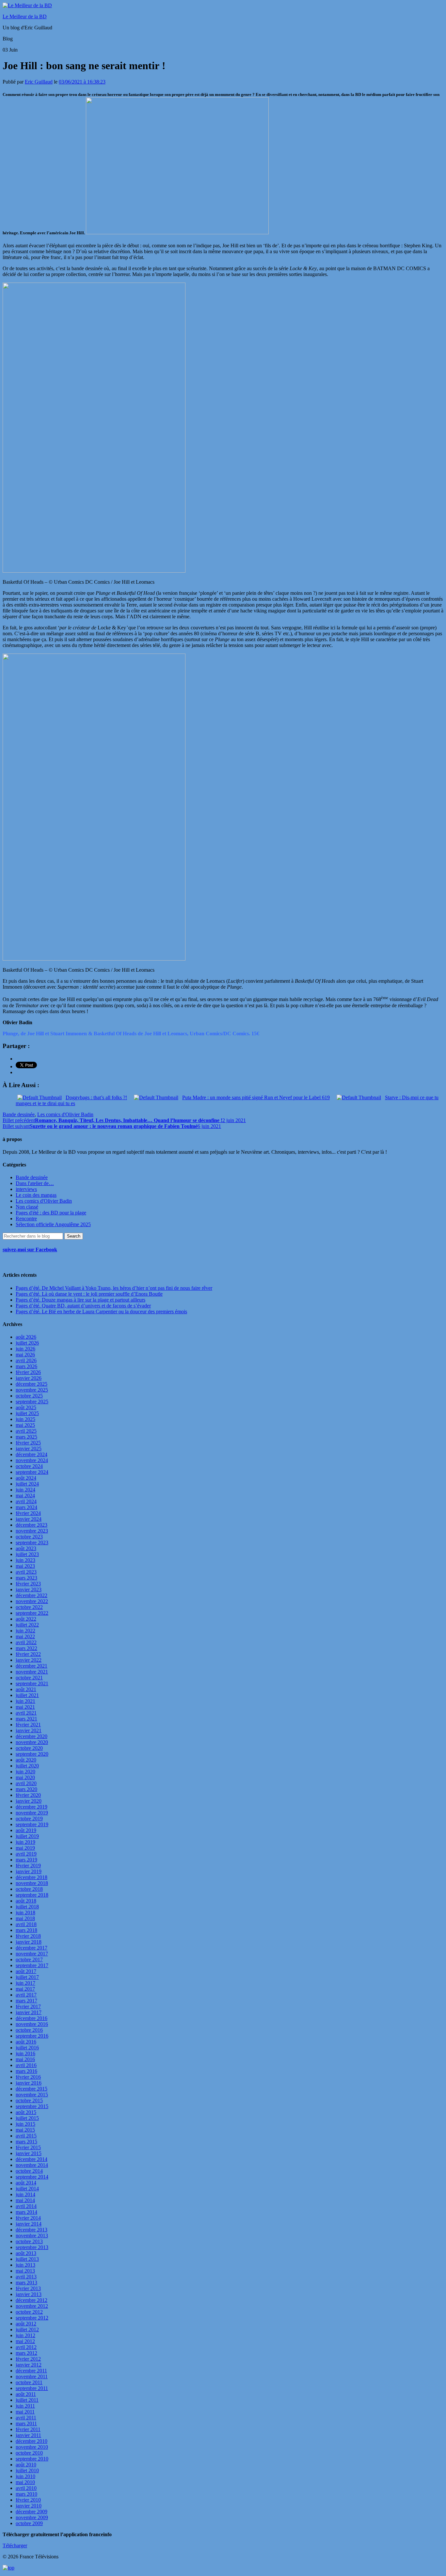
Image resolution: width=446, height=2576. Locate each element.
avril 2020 (26, 1783)
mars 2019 (26, 1860)
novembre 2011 (32, 2376)
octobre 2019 (29, 1819)
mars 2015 (26, 2142)
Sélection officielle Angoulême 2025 (53, 1224)
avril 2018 (26, 1924)
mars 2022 (26, 1648)
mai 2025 (25, 1425)
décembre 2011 (31, 2371)
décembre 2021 (32, 1666)
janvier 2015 (29, 2153)
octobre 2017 (29, 1959)
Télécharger (15, 2545)
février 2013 (28, 2288)
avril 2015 (26, 2136)
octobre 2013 (29, 2241)
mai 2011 (25, 2412)
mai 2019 (25, 1848)
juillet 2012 (27, 2329)
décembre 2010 (32, 2441)
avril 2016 (26, 2065)
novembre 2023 (32, 1531)
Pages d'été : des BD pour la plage (51, 1213)
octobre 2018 (29, 1889)
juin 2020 (25, 1772)
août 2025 (26, 1407)
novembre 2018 (32, 1883)
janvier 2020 (29, 1801)
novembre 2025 (32, 1390)
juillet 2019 (27, 1836)
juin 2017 (25, 1983)
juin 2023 (25, 1560)
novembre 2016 (32, 2024)
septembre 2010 (32, 2459)
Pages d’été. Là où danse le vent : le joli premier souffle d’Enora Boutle (89, 1294)
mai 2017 (25, 1989)
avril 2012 (26, 2347)
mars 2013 (26, 2283)
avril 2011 (26, 2418)
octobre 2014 (29, 2171)
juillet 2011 (27, 2400)
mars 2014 (26, 2212)
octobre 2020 (29, 1748)
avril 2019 (26, 1854)
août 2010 (26, 2465)
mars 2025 (26, 1437)
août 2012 (26, 2324)
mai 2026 (25, 1355)
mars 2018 (26, 1930)
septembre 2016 (32, 2036)
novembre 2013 (32, 2236)
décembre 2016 (32, 2018)
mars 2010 (26, 2494)
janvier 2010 (29, 2506)
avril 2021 (26, 1713)
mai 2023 (25, 1566)
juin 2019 (25, 1842)
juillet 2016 (27, 2048)
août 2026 (26, 1337)
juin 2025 (25, 1419)
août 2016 (26, 2042)
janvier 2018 (29, 1942)
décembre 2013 (32, 2230)
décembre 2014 (32, 2159)
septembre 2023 (32, 1543)
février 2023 (28, 1584)
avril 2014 (26, 2206)
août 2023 (26, 1548)
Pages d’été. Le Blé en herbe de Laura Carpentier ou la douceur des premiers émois (101, 1311)
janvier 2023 (29, 1589)
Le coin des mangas (36, 1195)
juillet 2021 (27, 1695)
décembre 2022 (32, 1595)
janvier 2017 (29, 2012)
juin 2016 (25, 2053)
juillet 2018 (27, 1907)
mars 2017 (26, 2001)
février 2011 (28, 2429)
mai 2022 (25, 1636)
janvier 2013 (29, 2294)
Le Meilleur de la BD (25, 16)
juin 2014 (25, 2194)
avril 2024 (26, 1501)
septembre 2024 (32, 1472)
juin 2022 (25, 1631)
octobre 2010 (29, 2453)
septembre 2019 (32, 1824)
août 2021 (26, 1689)
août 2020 (26, 1760)
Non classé (27, 1207)
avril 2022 (26, 1642)
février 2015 (28, 2147)
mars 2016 (26, 2071)
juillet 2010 (27, 2470)
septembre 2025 (32, 1402)
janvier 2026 (29, 1378)
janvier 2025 (29, 1449)
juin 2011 (25, 2406)
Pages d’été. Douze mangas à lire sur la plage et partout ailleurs (80, 1300)
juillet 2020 (27, 1766)
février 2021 (28, 1725)
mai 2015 (25, 2130)
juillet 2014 (27, 2189)
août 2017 (26, 1971)
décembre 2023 (32, 1525)
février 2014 (28, 2218)
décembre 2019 (32, 1807)
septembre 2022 (32, 1613)
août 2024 (26, 1478)
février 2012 (28, 2359)
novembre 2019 (32, 1813)
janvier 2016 (29, 2083)
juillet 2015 (27, 2118)
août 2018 (26, 1901)
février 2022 (28, 1654)
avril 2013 (26, 2277)
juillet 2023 (27, 1554)
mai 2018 (25, 1918)
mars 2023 (26, 1578)
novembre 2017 (32, 1954)
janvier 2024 (29, 1519)
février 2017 (28, 2006)
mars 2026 (26, 1366)
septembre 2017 (32, 1965)
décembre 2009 (32, 2512)
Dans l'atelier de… (35, 1183)
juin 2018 (25, 1913)
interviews (26, 1189)
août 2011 (26, 2394)
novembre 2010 (32, 2447)
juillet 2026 (27, 1343)
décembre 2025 (32, 1384)
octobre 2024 (29, 1466)
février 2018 (28, 1936)
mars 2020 (26, 1789)
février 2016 (28, 2077)
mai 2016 (25, 2059)
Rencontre (26, 1219)
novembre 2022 (32, 1601)
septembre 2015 (32, 2106)
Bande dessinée (19, 1114)
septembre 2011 (32, 2388)
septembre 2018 (32, 1895)
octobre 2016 (29, 2030)
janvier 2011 (28, 2435)
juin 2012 (25, 2335)
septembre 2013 (32, 2247)
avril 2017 (26, 1995)
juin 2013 (25, 2265)
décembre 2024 (32, 1454)
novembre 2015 (32, 2095)
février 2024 (28, 1513)
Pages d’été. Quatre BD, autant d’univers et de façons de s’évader (83, 1306)
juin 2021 (25, 1701)
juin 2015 (25, 2124)
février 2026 (28, 1372)
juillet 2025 (27, 1413)
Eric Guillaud (39, 82)
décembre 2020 (32, 1736)
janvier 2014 (29, 2224)
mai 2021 (25, 1707)
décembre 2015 (32, 2089)
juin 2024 (25, 1490)
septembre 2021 (32, 1683)
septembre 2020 (32, 1754)
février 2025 (28, 1443)
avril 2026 (26, 1360)
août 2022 (26, 1619)
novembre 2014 (32, 2165)
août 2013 (26, 2253)
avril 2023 (26, 1572)
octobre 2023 (29, 1537)
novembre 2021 (32, 1672)
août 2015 (26, 2112)
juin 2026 (25, 1349)
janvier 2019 (29, 1871)
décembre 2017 (32, 1948)
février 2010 (28, 2500)
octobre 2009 (29, 2523)
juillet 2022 (27, 1625)
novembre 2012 (32, 2306)
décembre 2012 (32, 2300)
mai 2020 (25, 1777)
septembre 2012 (32, 2318)
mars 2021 (26, 1719)
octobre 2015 (29, 2100)
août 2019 (26, 1830)
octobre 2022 (29, 1607)
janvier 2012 (29, 2365)
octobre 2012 (29, 2312)
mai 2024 (25, 1496)
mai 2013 (25, 2271)
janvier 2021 (29, 1730)
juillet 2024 (27, 1484)
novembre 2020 (32, 1742)
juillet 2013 (27, 2259)
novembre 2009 (32, 2517)
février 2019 (28, 1866)
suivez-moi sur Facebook (30, 1249)
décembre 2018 (32, 1877)
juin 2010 (25, 2476)
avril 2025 (26, 1431)
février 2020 (28, 1795)
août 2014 (26, 2183)
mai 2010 (25, 2482)
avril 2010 (26, 2488)
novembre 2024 (32, 1460)
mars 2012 (26, 2353)
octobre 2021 (29, 1678)
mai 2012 (25, 2341)
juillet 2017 (27, 1977)
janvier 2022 (29, 1660)
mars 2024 (26, 1507)
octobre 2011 (29, 2382)
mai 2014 (25, 2200)
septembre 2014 (32, 2177)
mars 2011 (26, 2423)
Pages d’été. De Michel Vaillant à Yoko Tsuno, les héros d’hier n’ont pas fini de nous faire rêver (114, 1288)
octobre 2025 (29, 1396)
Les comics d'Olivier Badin (65, 1114)
